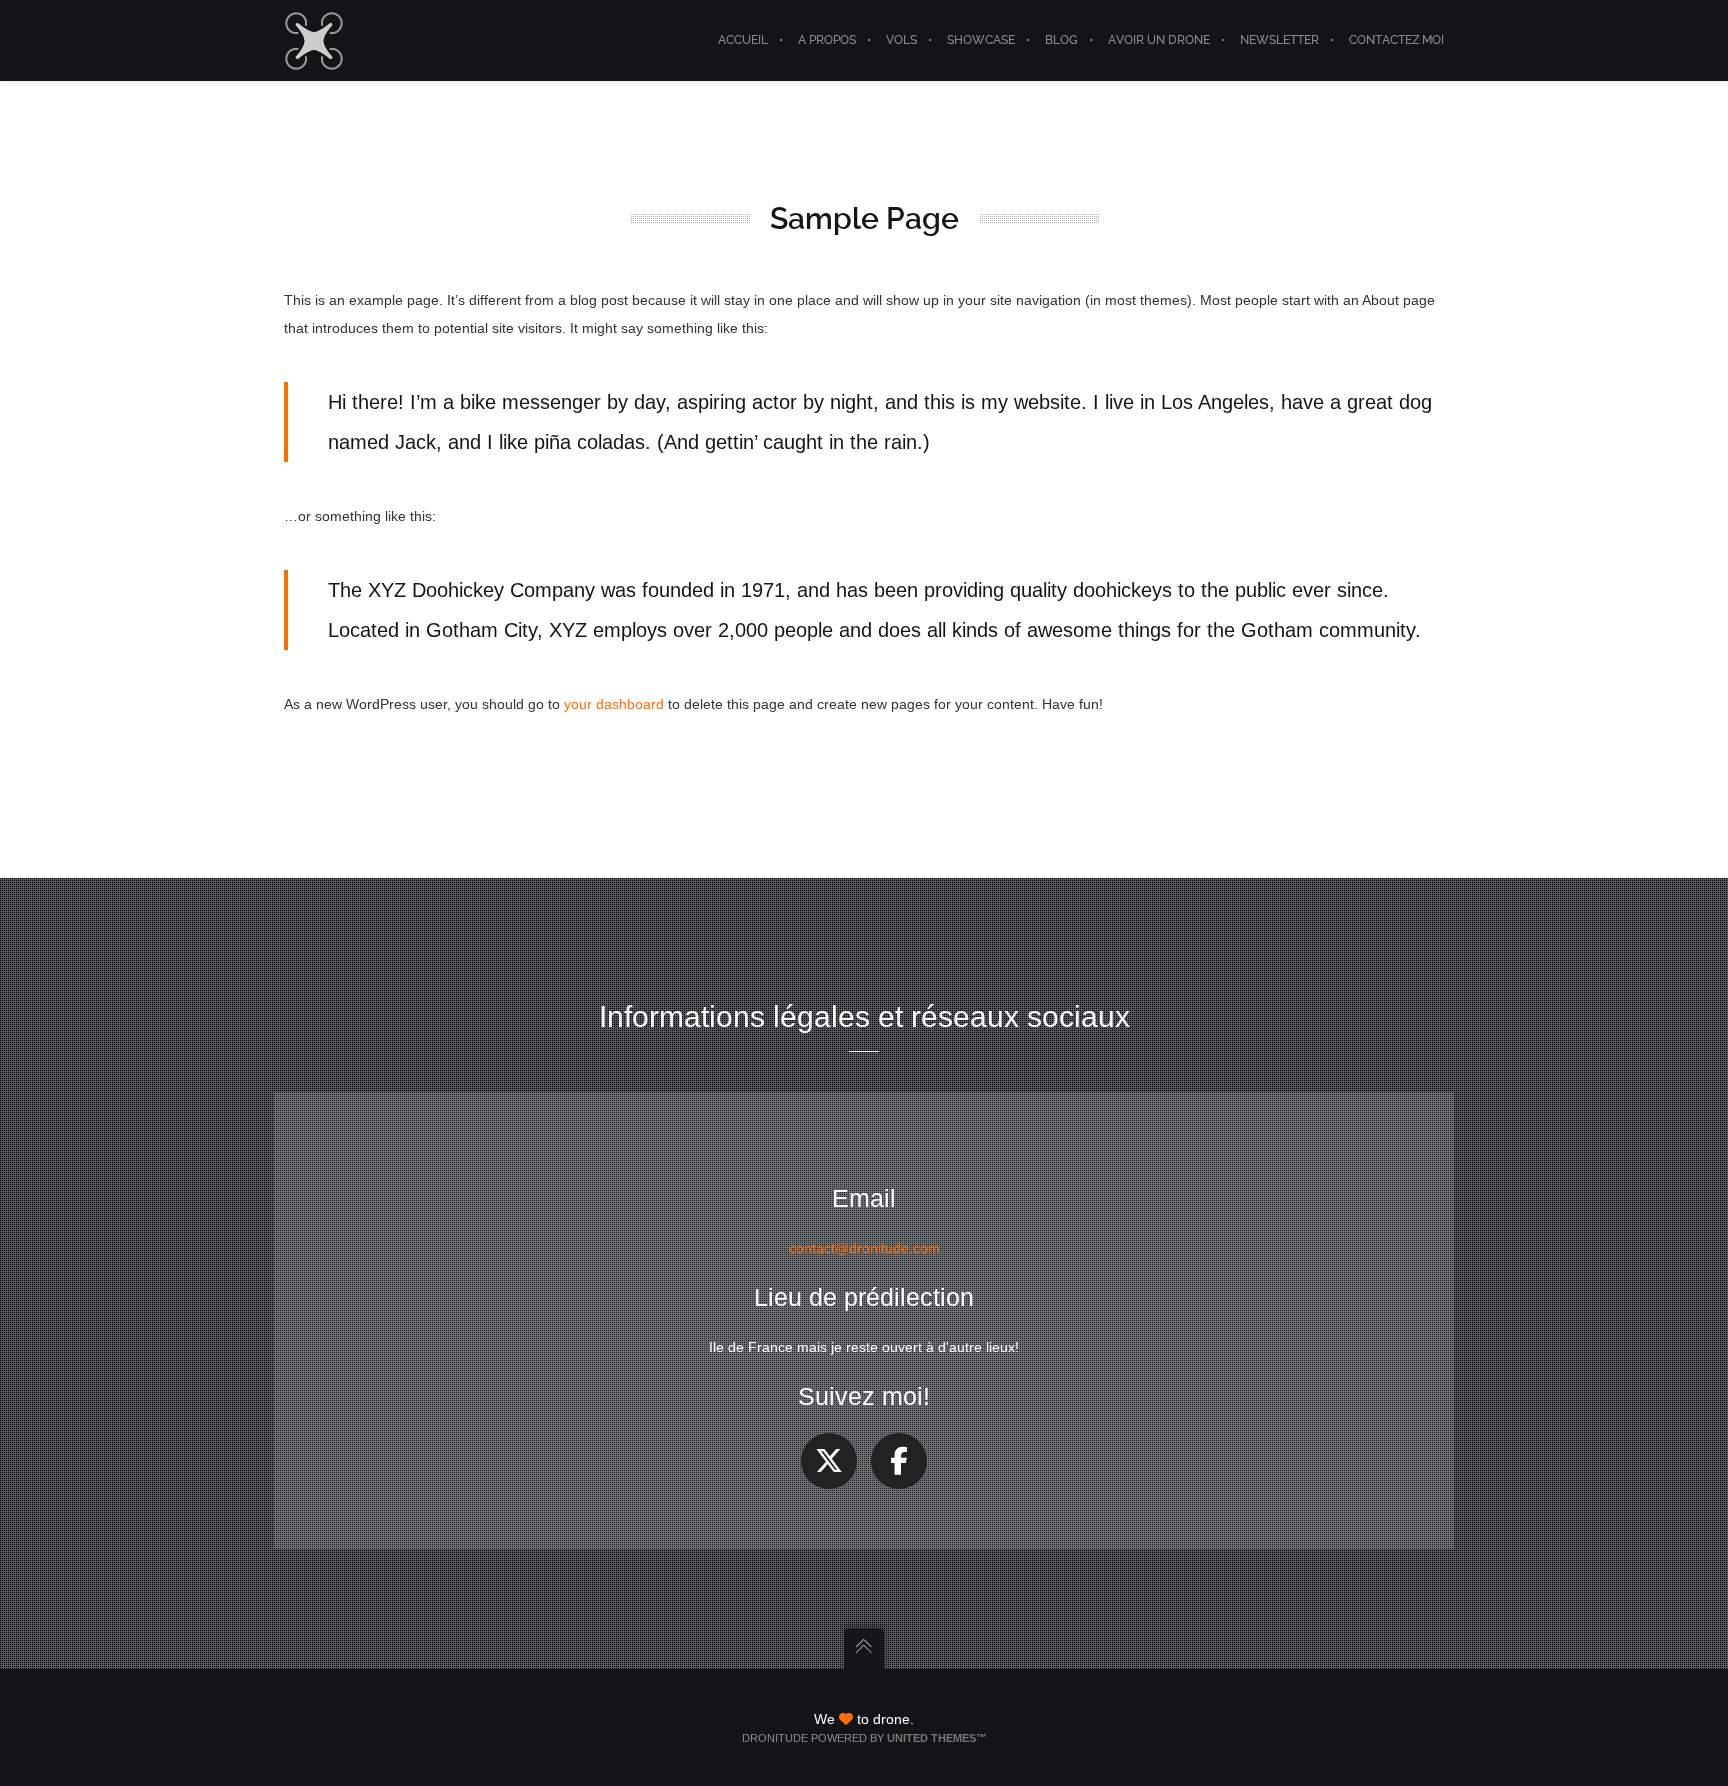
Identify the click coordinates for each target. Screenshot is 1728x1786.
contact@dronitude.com (864, 1248)
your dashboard (614, 704)
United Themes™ (937, 1738)
